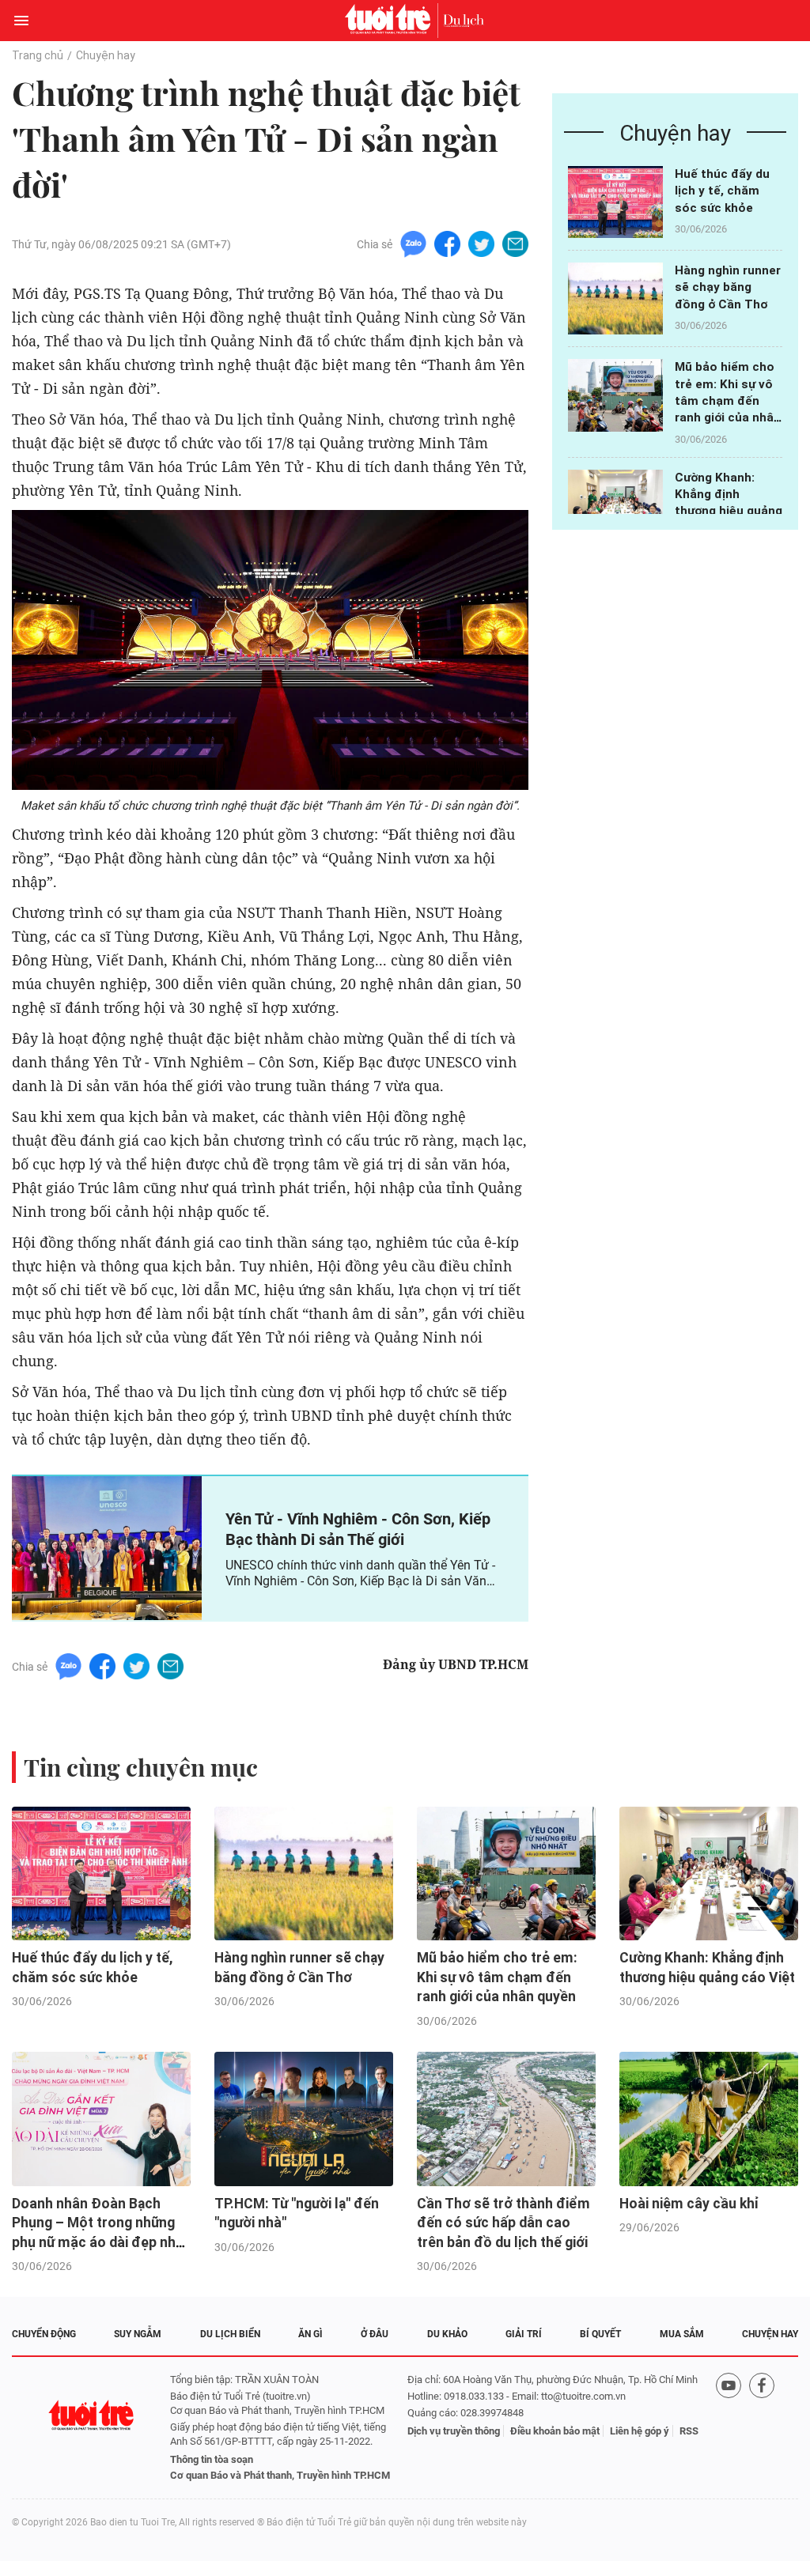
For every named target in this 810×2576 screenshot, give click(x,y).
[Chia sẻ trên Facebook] (447, 243)
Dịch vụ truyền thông (454, 2431)
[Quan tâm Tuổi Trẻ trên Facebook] (762, 2428)
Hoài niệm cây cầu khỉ (689, 2204)
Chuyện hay (106, 55)
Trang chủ (38, 55)
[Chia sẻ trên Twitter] (481, 243)
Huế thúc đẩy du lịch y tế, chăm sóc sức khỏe (722, 191)
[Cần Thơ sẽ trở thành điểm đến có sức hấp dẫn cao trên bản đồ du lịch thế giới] (506, 2119)
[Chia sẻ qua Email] (515, 243)
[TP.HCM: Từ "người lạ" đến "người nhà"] (304, 2119)
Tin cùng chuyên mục (141, 1767)
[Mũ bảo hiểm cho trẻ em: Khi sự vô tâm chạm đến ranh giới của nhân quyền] (615, 395)
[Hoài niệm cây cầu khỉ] (709, 2119)
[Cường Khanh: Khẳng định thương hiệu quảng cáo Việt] (615, 506)
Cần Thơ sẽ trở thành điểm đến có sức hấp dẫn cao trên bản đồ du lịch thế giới (503, 2223)
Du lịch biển (230, 2334)
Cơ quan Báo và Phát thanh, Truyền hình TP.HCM (280, 2475)
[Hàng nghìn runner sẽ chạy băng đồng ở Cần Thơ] (615, 298)
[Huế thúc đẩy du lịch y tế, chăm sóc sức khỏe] (615, 202)
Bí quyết (600, 2334)
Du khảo (447, 2334)
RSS (689, 2431)
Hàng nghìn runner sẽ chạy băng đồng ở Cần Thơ (728, 287)
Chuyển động (44, 2334)
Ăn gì (310, 2334)
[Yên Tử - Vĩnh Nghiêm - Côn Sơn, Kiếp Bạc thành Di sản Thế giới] (107, 1548)
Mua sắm (682, 2334)
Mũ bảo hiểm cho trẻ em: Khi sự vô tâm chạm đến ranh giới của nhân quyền (728, 400)
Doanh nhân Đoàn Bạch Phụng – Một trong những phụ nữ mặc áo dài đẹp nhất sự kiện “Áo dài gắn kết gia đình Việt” (100, 2243)
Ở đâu (375, 2334)
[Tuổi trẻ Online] (392, 21)
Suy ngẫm (138, 2334)
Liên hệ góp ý (640, 2431)
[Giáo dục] (464, 21)
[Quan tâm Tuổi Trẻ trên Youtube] (729, 2428)
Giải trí (524, 2334)
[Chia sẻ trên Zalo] (413, 243)
